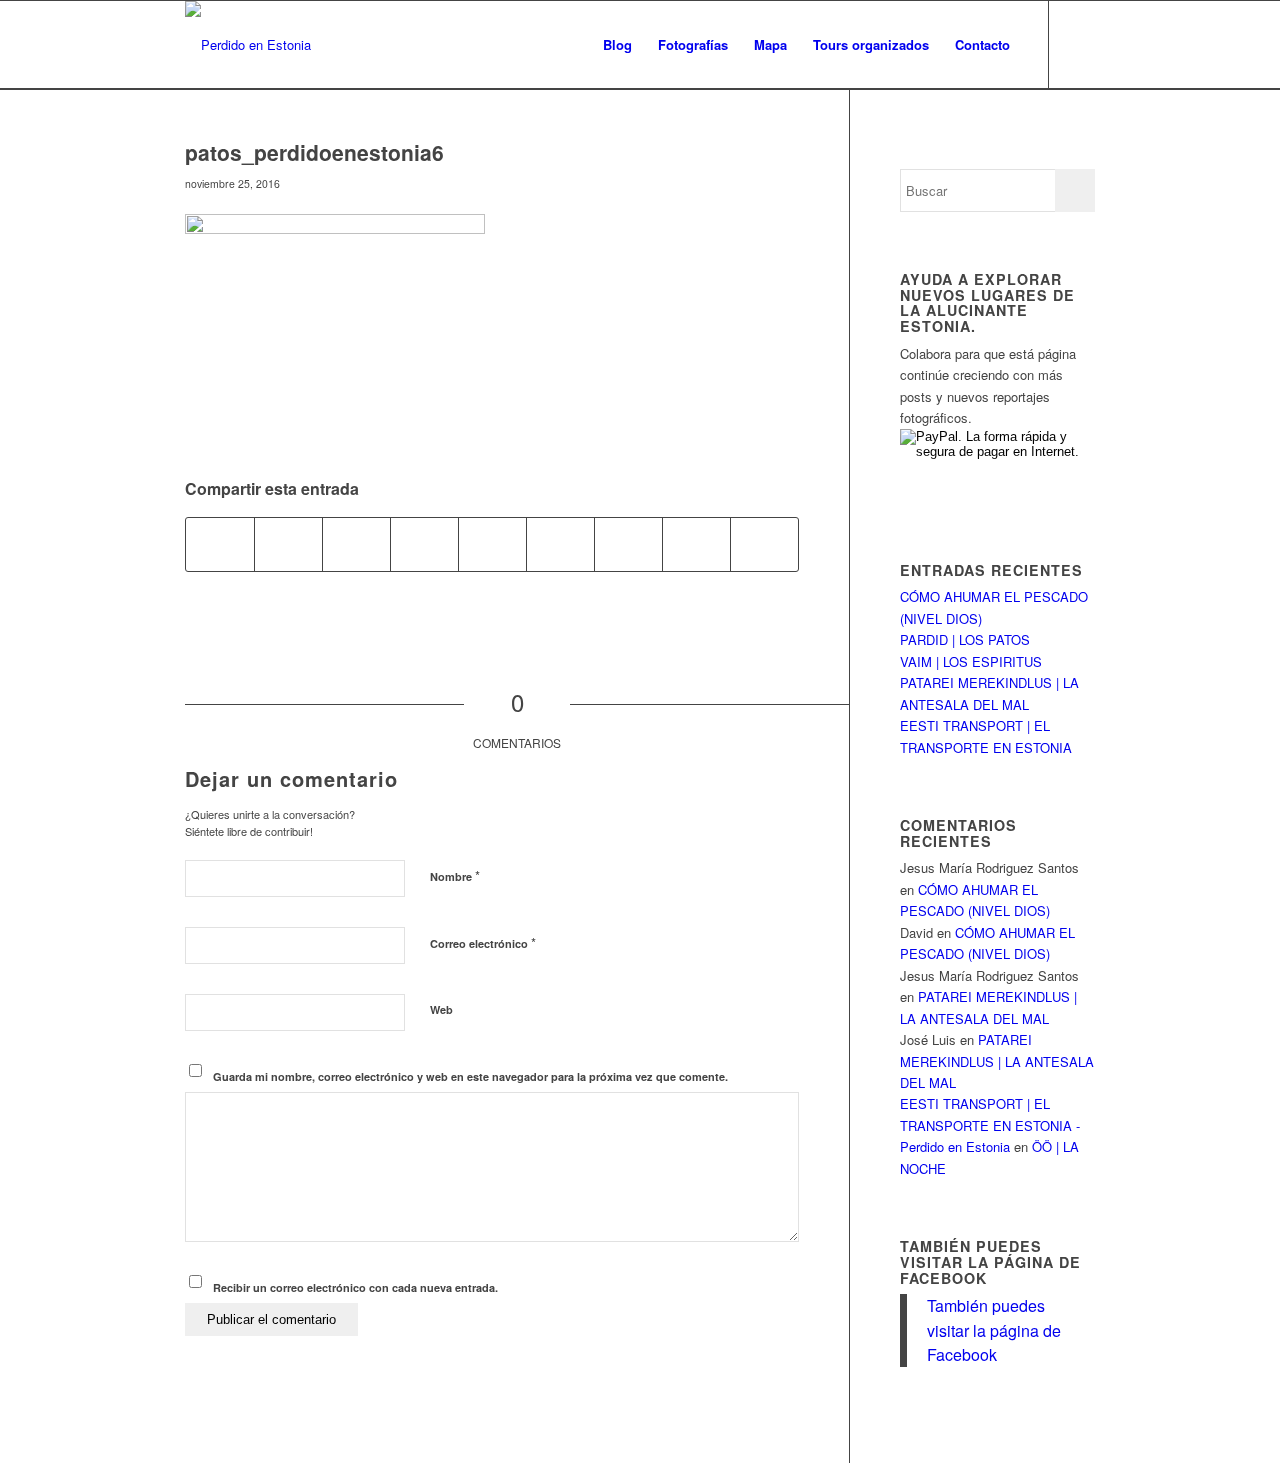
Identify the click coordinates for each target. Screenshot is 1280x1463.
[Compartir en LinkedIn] (492, 544)
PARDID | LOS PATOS (965, 639)
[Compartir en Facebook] (220, 544)
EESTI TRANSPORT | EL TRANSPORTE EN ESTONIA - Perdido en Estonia (990, 1125)
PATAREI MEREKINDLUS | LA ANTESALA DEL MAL (997, 1061)
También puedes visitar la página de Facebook (990, 1261)
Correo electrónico (483, 942)
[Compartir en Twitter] (288, 544)
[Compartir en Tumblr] (560, 544)
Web (441, 1009)
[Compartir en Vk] (628, 544)
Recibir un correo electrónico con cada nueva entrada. (355, 1287)
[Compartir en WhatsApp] (356, 544)
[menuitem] (617, 45)
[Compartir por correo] (764, 544)
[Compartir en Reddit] (696, 544)
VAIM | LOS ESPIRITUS (971, 661)
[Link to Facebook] (1080, 44)
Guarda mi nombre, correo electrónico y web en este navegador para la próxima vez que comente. (470, 1076)
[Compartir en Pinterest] (424, 544)
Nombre (455, 875)
